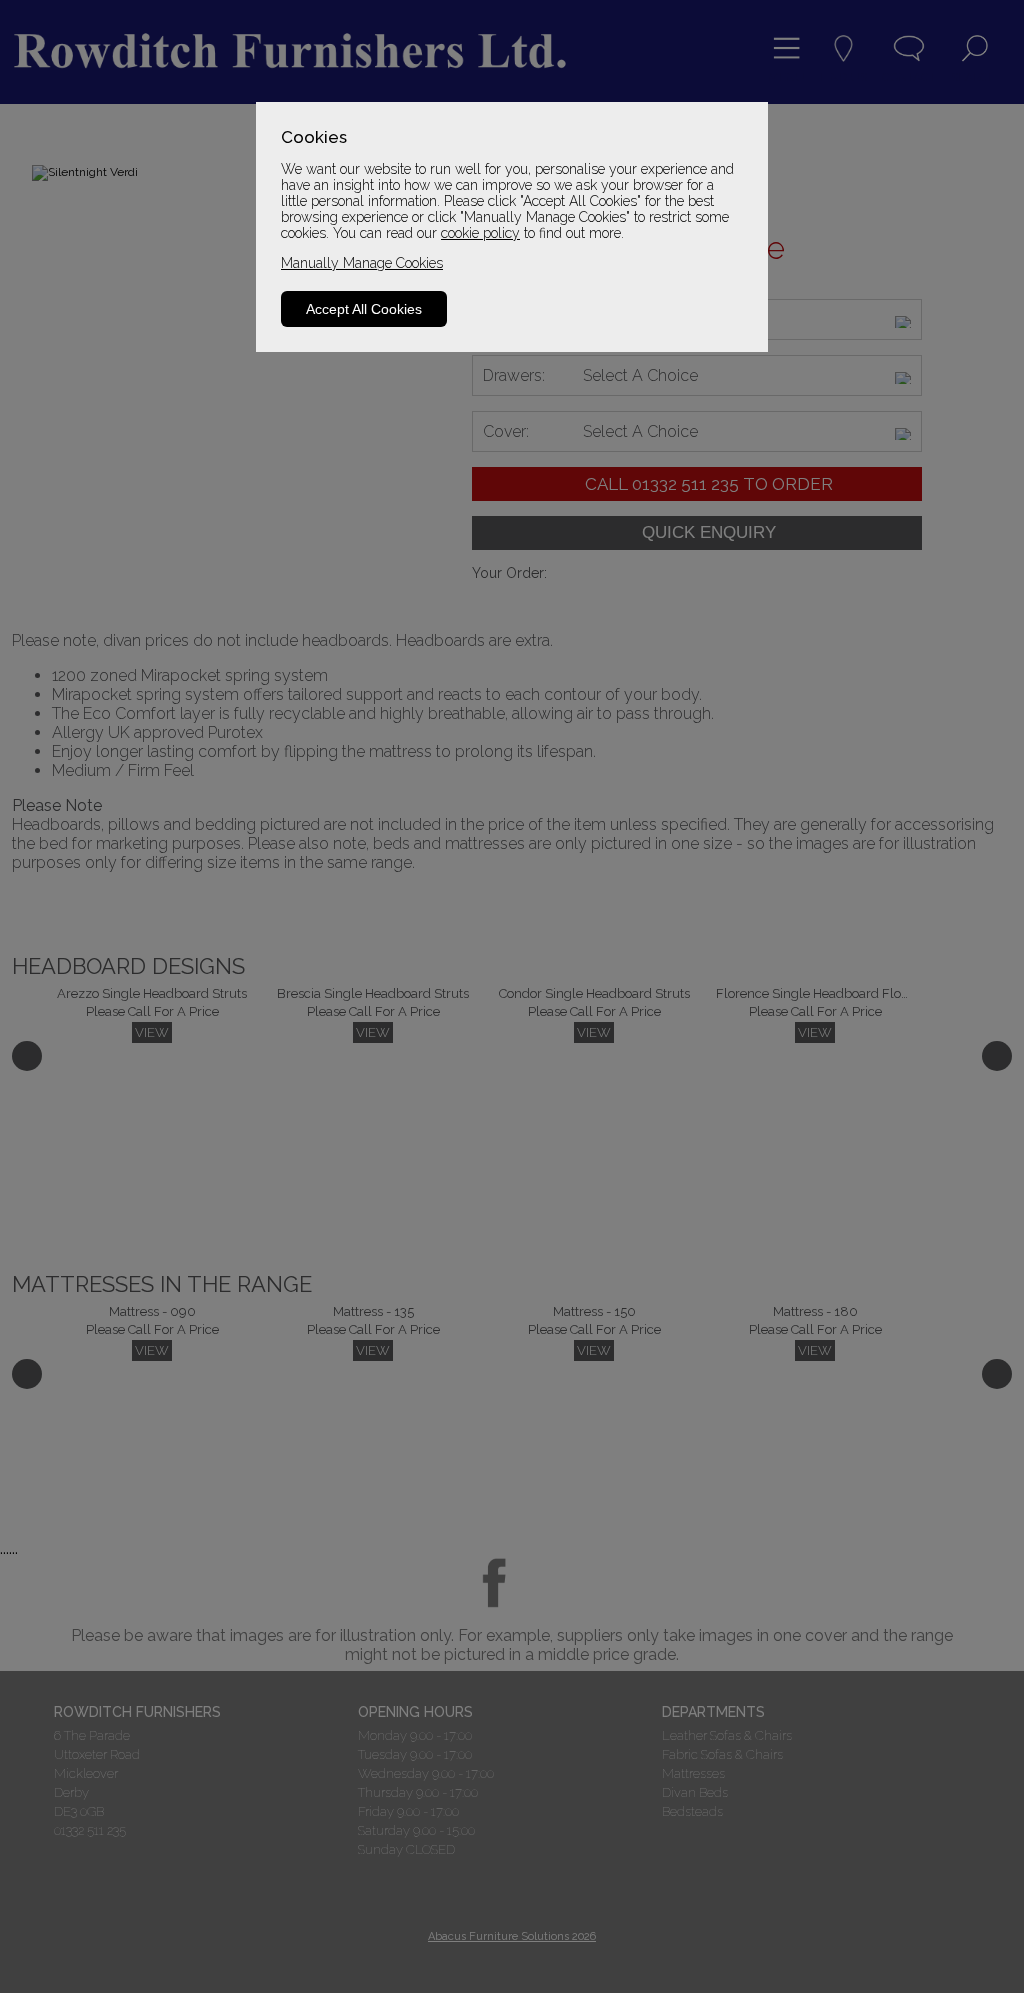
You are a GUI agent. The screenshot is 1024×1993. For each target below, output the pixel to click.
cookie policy (480, 233)
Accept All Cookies (364, 309)
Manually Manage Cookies (362, 263)
